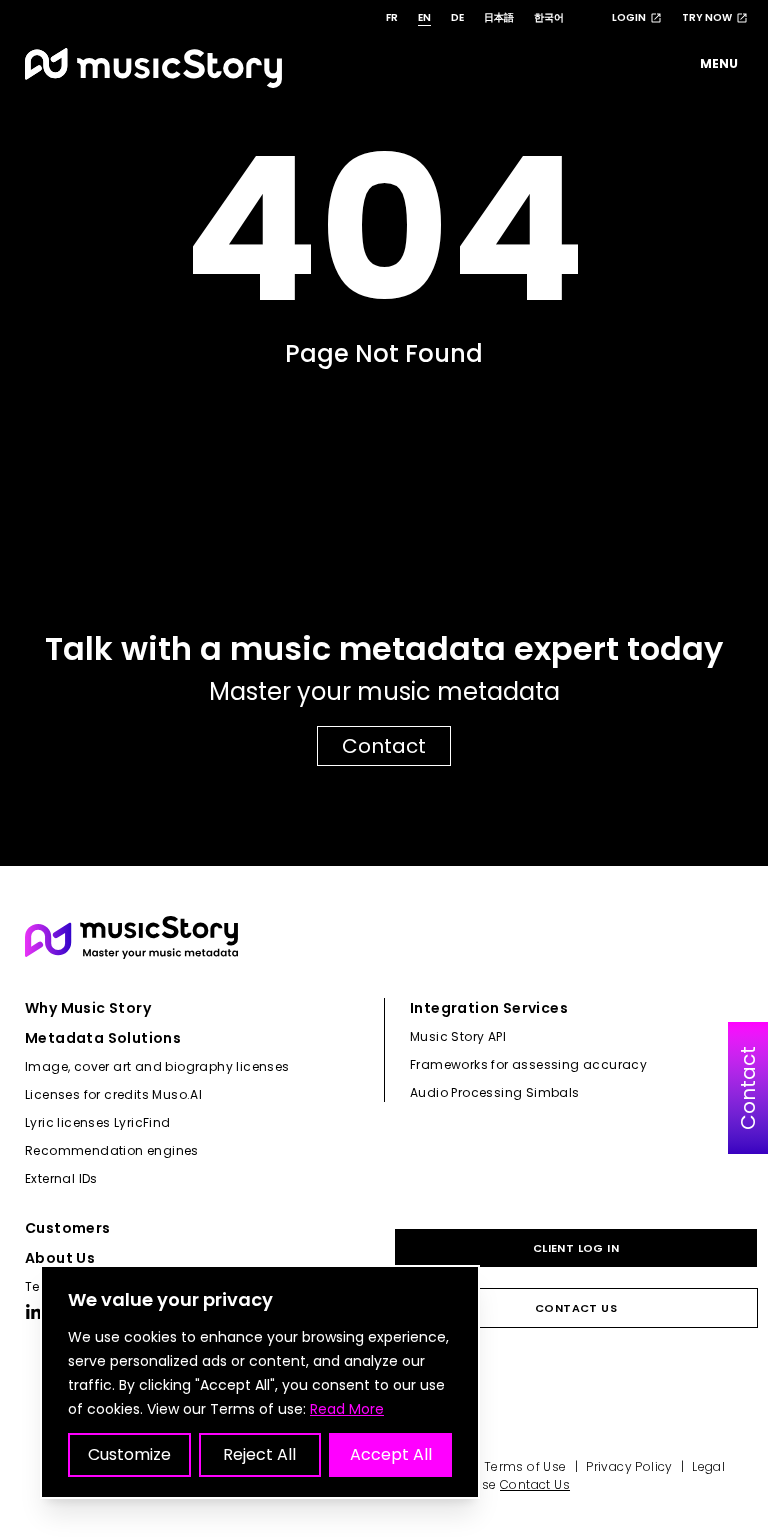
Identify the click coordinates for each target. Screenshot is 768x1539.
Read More (347, 1409)
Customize (129, 1454)
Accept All (391, 1454)
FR (392, 17)
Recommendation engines (112, 1150)
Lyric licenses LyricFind (98, 1122)
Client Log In (576, 1248)
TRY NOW (707, 17)
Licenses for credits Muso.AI (113, 1094)
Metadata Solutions (103, 1038)
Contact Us (576, 1308)
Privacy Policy (629, 1466)
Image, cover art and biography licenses (157, 1066)
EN (424, 17)
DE (457, 17)
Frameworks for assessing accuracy (528, 1064)
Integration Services (489, 1008)
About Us (60, 1258)
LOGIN (629, 17)
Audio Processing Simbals (495, 1092)
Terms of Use (525, 1466)
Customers (68, 1228)
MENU (719, 63)
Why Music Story (88, 1008)
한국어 (549, 17)
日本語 (499, 17)
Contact (384, 746)
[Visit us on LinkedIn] (33, 1312)
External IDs (61, 1178)
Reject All (259, 1454)
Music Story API (458, 1036)
